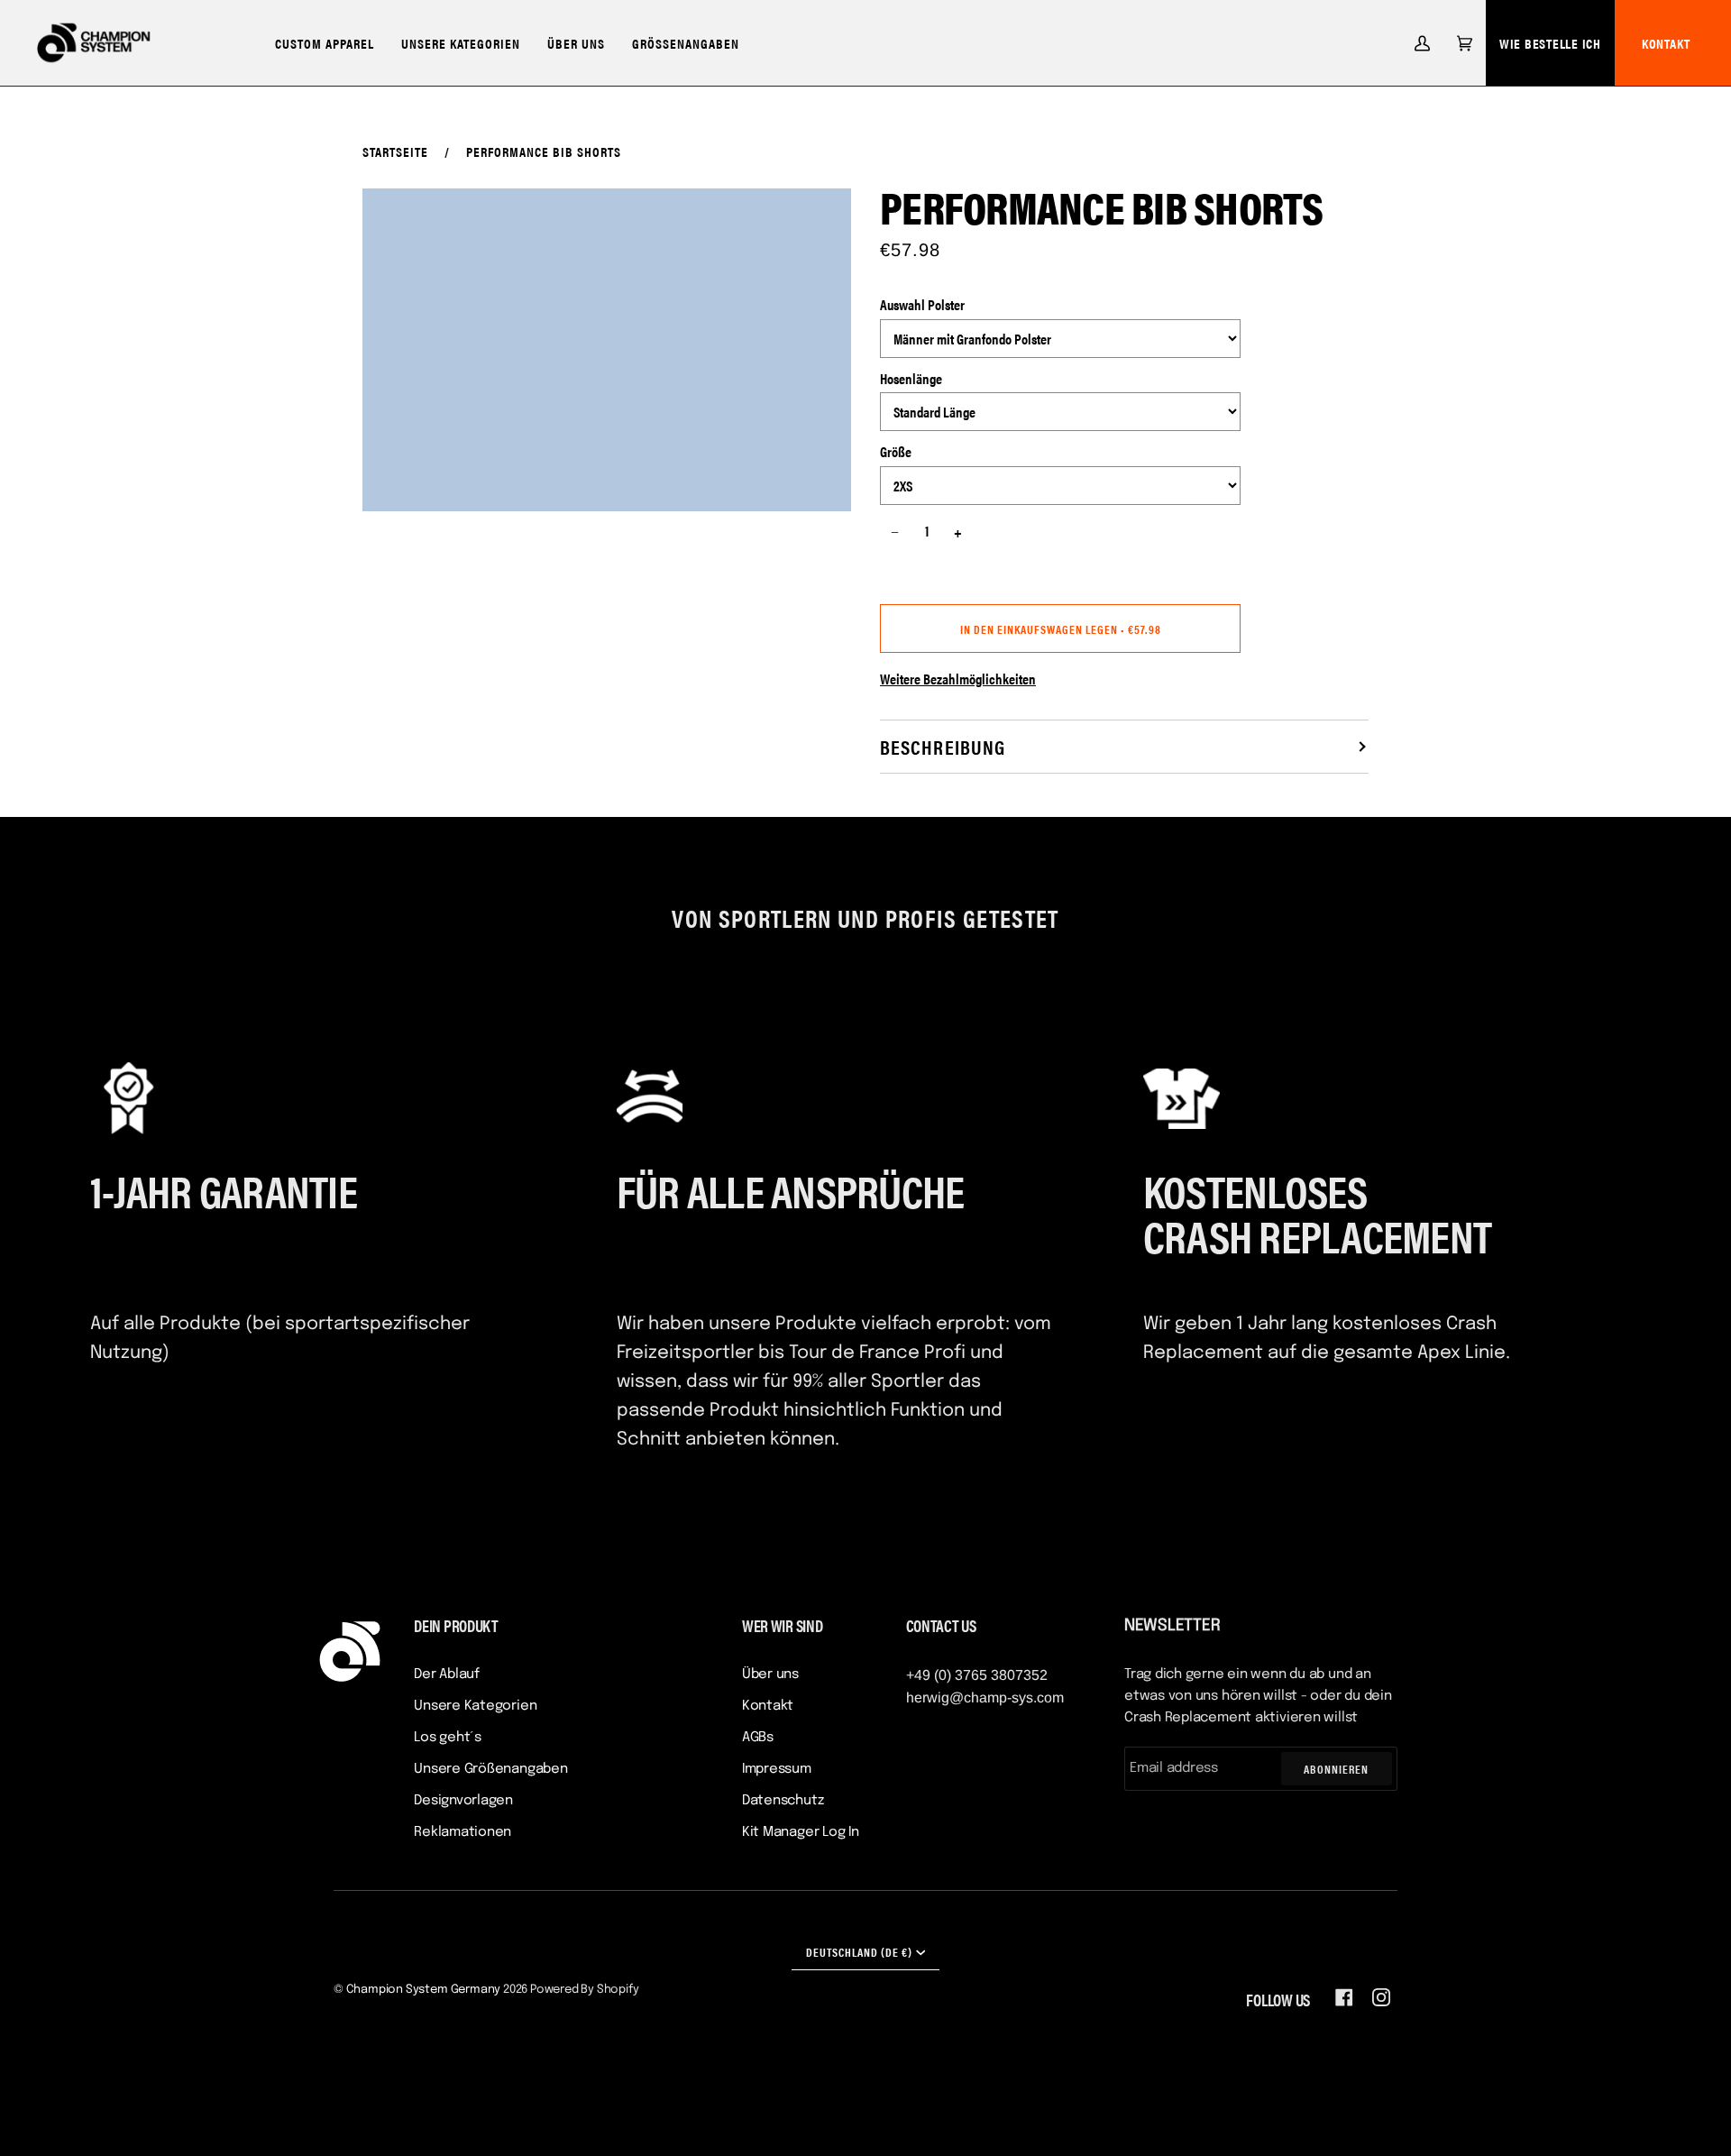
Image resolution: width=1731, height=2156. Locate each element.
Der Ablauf (447, 1674)
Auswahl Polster (922, 304)
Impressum (777, 1769)
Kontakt (1666, 43)
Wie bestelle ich (1550, 43)
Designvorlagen (463, 1801)
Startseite (395, 151)
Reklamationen (463, 1832)
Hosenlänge (911, 378)
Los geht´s (448, 1738)
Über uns (770, 1674)
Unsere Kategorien (475, 1706)
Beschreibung (943, 746)
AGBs (758, 1738)
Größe (896, 451)
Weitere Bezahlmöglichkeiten (958, 679)
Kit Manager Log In (801, 1832)
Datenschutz (783, 1801)
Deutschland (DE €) (859, 1952)
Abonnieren (1336, 1769)
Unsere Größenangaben (491, 1769)
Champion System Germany (424, 1990)
